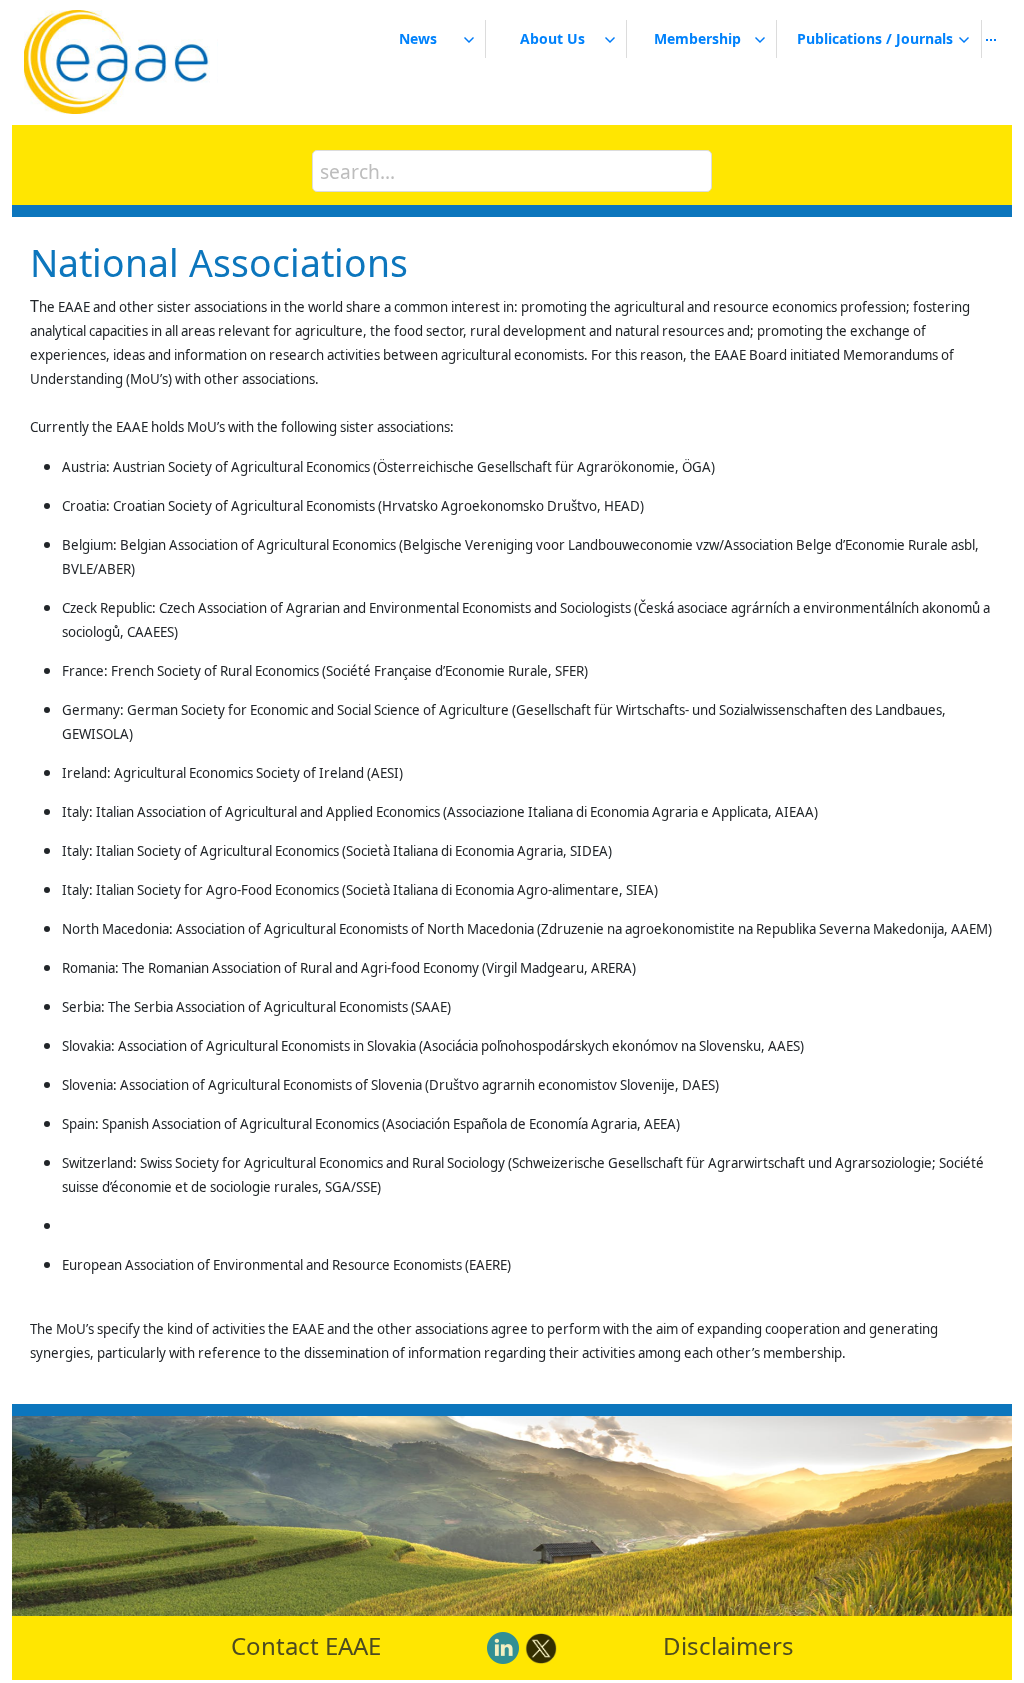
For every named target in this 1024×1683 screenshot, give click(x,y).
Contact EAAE (306, 1645)
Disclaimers (728, 1645)
